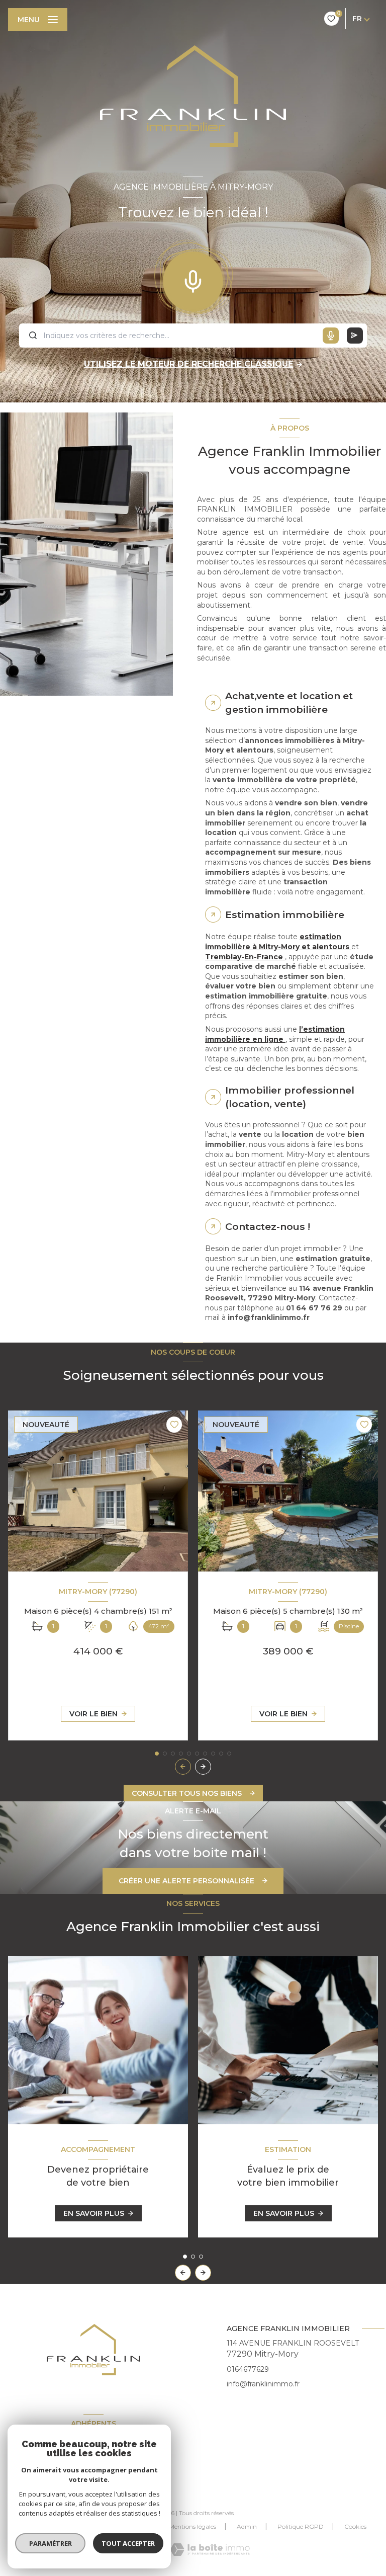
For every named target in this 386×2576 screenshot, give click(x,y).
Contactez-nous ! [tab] (268, 1226)
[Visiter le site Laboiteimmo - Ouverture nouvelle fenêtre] (210, 2550)
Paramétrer (51, 2543)
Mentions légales (192, 2526)
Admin (247, 2526)
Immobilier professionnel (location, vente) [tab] (290, 1097)
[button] (203, 1767)
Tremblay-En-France (245, 957)
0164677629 (248, 2369)
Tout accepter (128, 2543)
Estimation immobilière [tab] (285, 915)
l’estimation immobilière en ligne (275, 1034)
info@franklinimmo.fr (263, 2384)
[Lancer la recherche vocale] (193, 279)
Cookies (355, 2527)
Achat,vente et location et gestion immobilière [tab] (289, 702)
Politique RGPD (301, 2526)
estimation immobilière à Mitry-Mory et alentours (278, 942)
